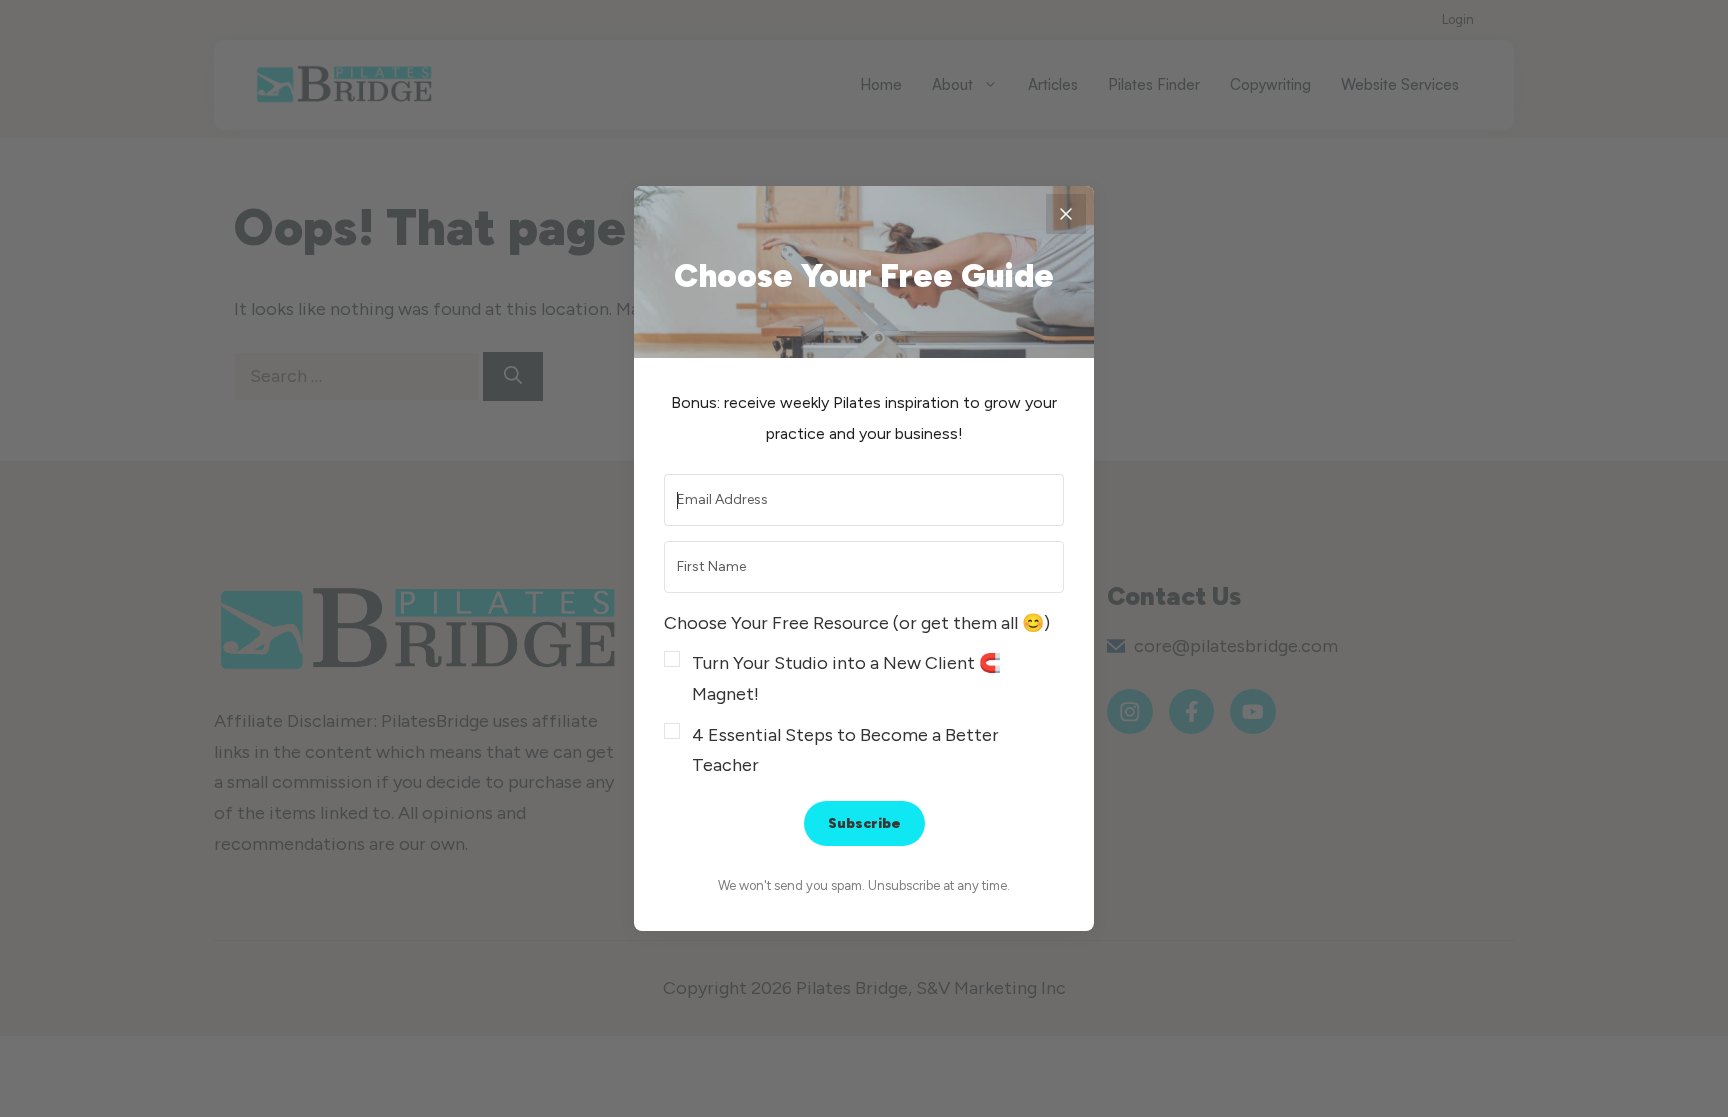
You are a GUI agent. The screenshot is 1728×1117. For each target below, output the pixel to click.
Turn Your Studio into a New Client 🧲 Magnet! (846, 678)
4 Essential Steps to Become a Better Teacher (845, 750)
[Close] (1066, 214)
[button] (864, 694)
